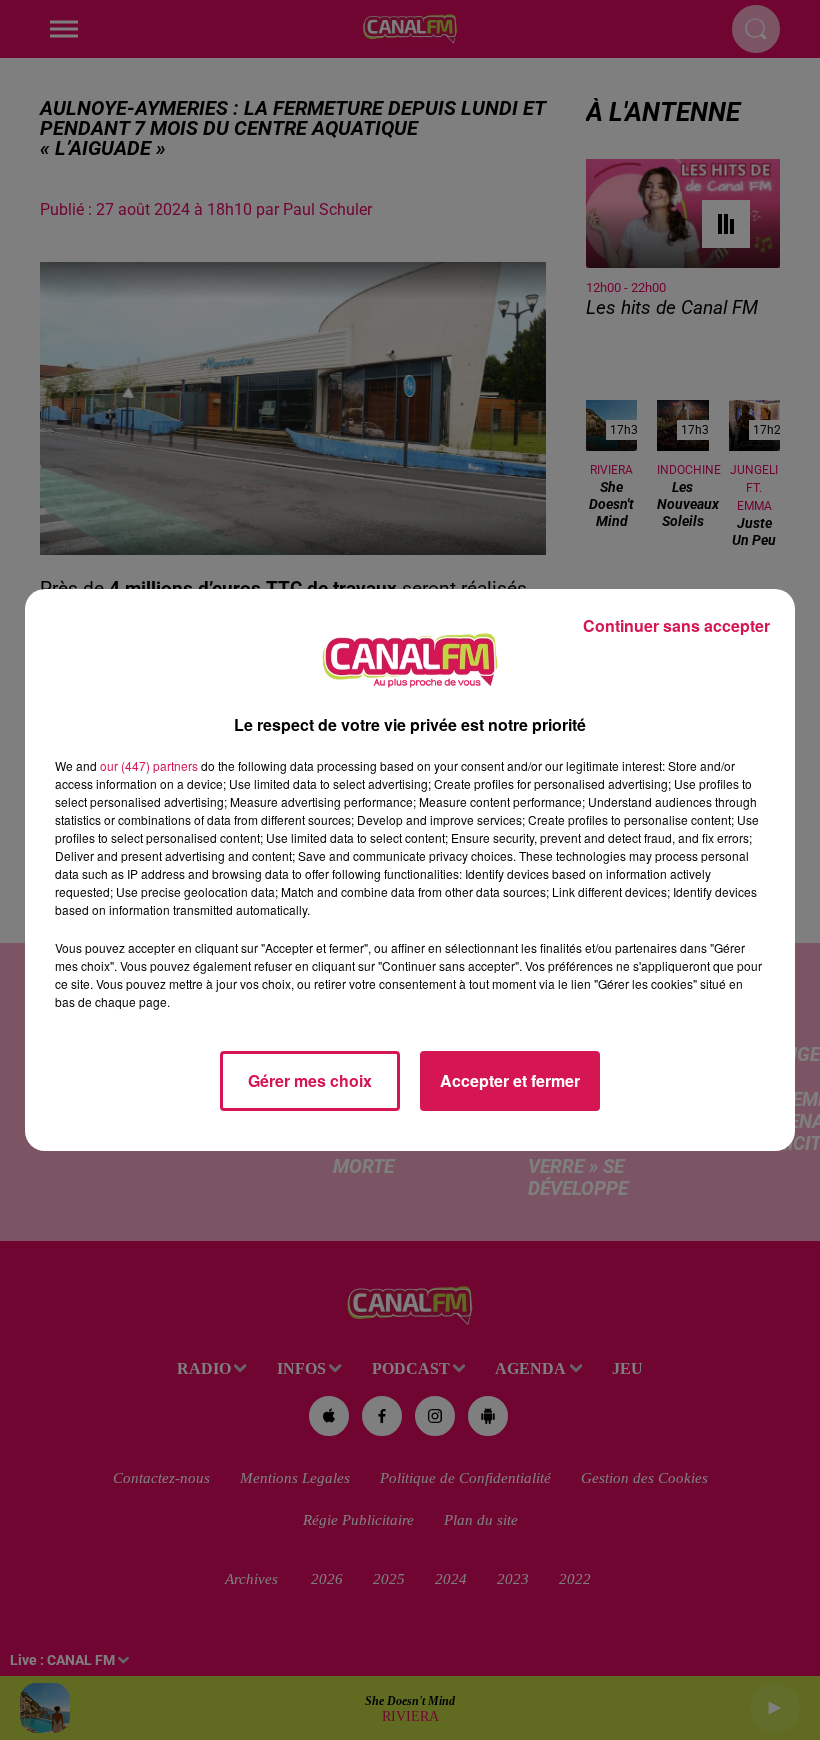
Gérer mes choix (310, 1080)
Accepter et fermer (510, 1080)
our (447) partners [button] (149, 765)
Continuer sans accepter (676, 625)
